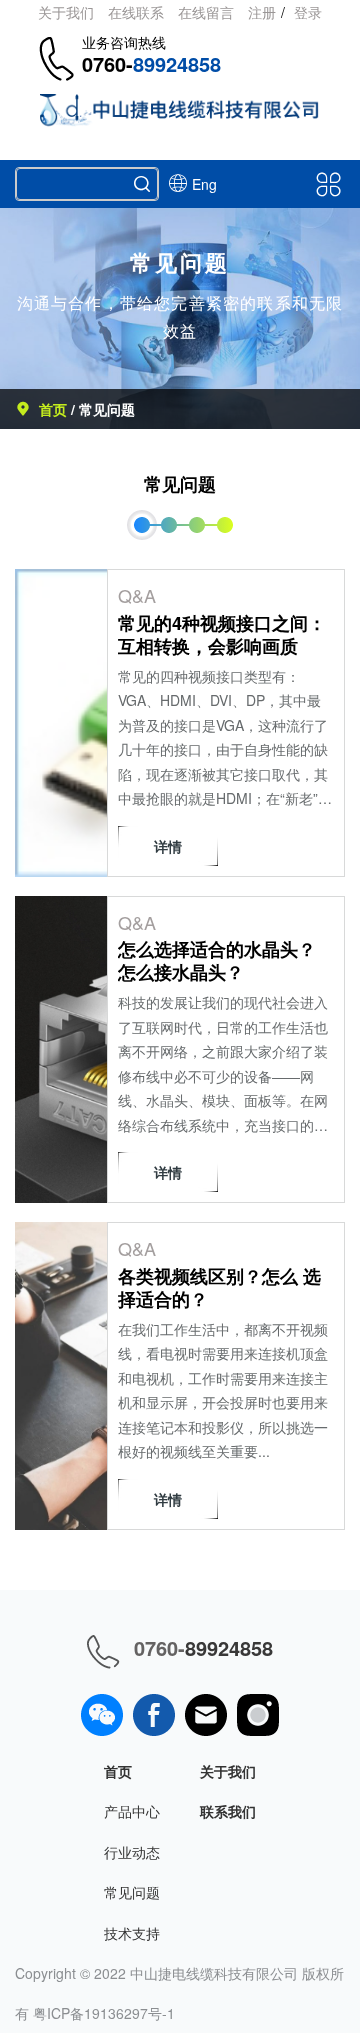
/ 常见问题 (103, 409)
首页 (55, 409)
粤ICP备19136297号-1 (104, 2013)
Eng (204, 184)
